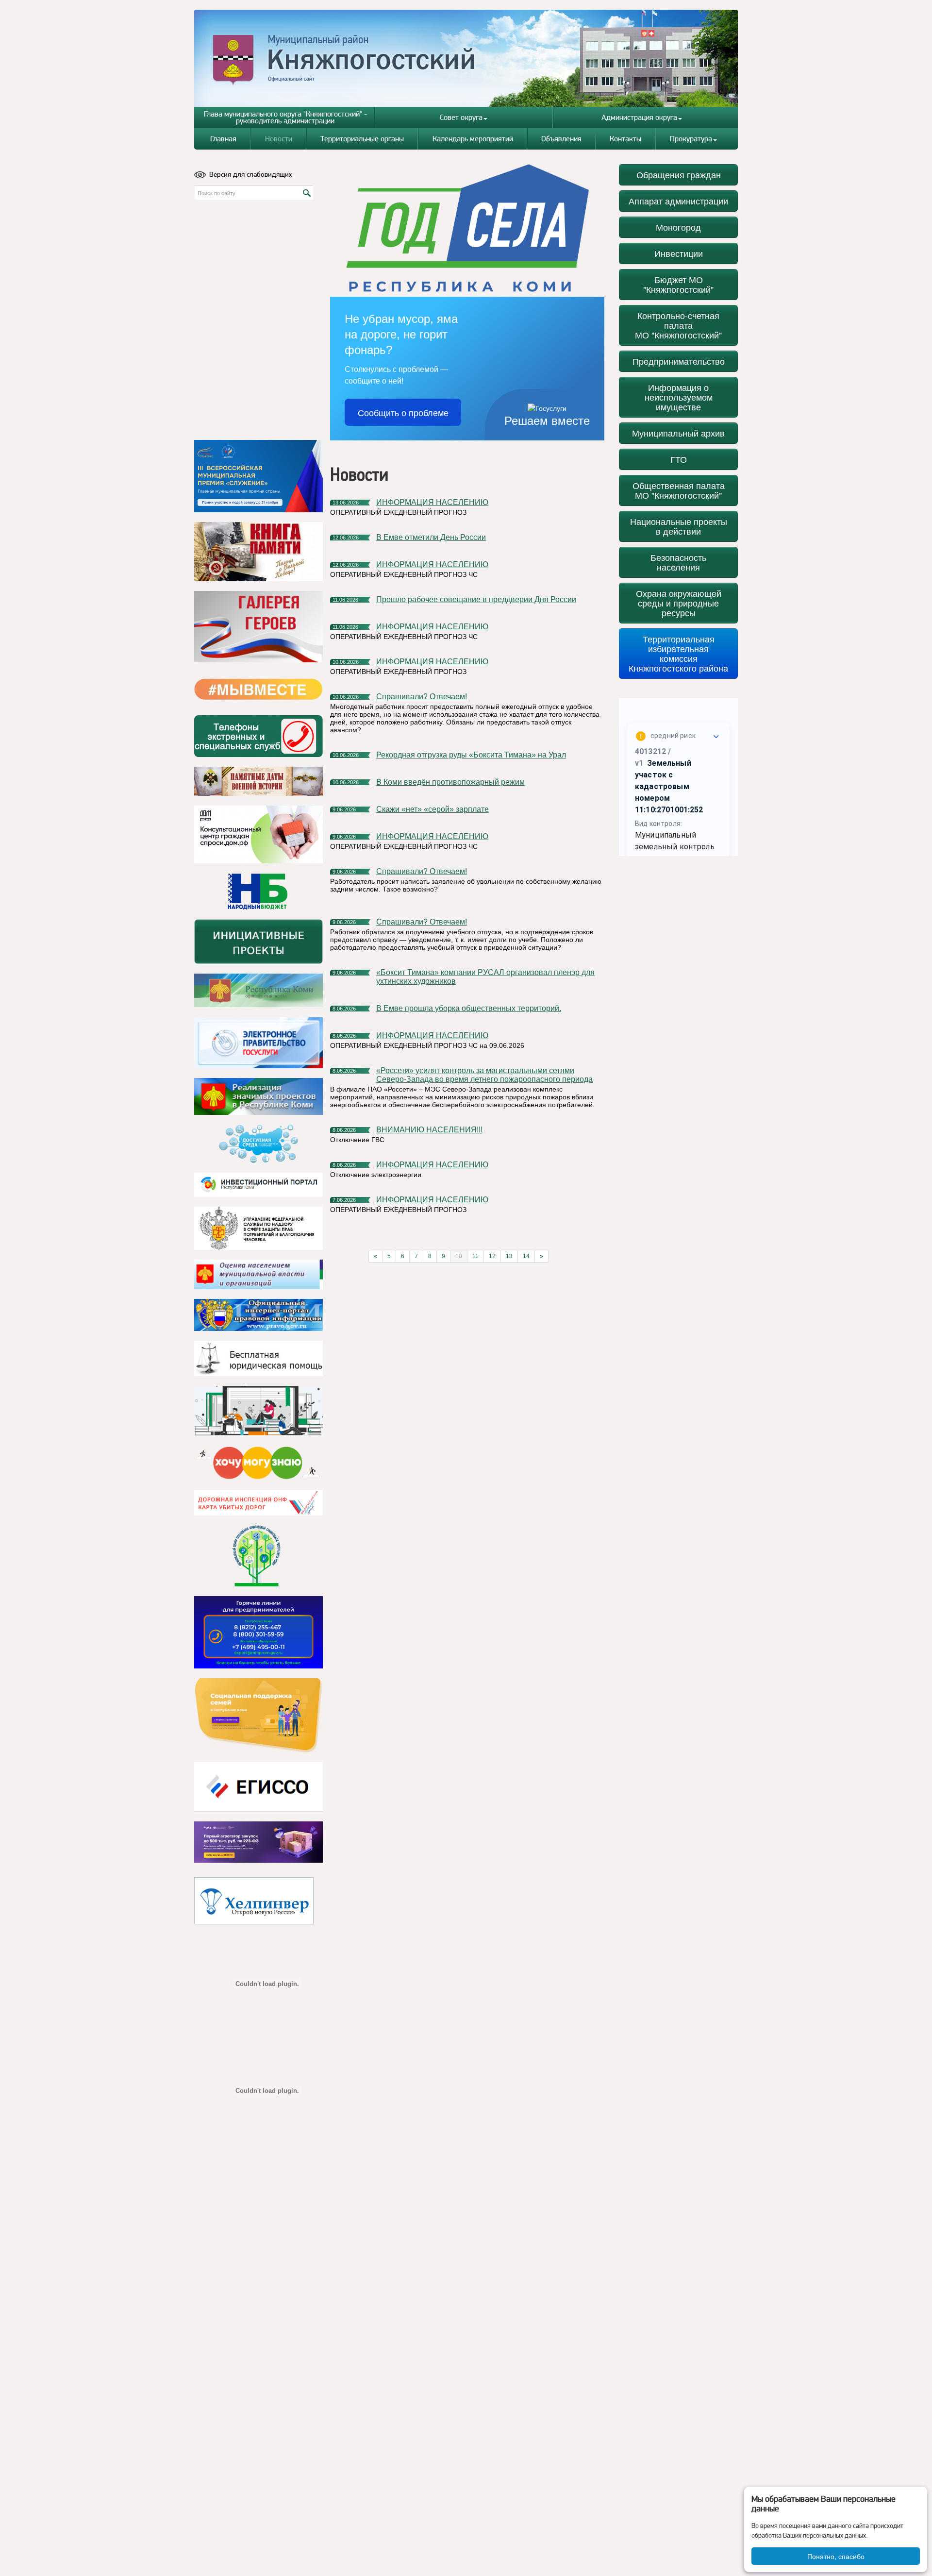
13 (509, 1256)
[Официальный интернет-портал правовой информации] (258, 1315)
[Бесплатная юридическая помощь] (258, 1358)
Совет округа (461, 117)
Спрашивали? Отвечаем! (422, 697)
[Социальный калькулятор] (258, 1787)
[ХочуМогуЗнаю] (258, 1463)
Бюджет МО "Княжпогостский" (678, 284)
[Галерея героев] (258, 627)
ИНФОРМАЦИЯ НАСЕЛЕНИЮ (432, 502)
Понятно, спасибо (836, 2556)
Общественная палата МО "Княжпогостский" (679, 490)
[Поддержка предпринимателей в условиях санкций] (258, 1632)
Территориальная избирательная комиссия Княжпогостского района (678, 653)
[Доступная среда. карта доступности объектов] (258, 1144)
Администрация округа (639, 117)
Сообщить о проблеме (403, 412)
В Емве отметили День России (431, 537)
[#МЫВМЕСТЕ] (258, 689)
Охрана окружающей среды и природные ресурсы (679, 603)
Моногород (678, 227)
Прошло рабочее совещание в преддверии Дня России (476, 599)
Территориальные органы (362, 139)
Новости (279, 139)
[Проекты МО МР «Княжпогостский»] (258, 1096)
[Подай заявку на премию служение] (258, 476)
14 (526, 1256)
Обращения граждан (679, 175)
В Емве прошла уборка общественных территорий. (469, 1008)
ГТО (679, 459)
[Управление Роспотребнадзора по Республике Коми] (258, 1228)
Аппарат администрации (678, 201)
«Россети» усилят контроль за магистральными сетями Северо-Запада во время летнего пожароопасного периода (484, 1075)
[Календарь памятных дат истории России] (258, 781)
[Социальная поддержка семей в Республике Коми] (258, 1715)
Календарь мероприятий (473, 139)
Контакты (625, 139)
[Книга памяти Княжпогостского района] (258, 552)
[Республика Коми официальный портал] (258, 991)
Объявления (561, 139)
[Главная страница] (466, 58)
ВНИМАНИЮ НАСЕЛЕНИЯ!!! (429, 1130)
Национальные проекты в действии (679, 526)
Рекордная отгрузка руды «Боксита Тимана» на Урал (471, 755)
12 (492, 1256)
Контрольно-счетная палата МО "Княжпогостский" (678, 325)
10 (459, 1256)
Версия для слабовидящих (251, 174)
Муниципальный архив (678, 433)
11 (475, 1256)
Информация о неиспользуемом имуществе (679, 397)
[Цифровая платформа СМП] (258, 1842)
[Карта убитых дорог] (258, 1503)
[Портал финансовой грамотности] (258, 1556)
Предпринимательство (679, 361)
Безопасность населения (678, 562)
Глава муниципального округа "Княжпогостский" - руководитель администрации (285, 117)
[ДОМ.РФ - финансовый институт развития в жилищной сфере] (258, 834)
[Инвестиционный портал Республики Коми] (258, 1185)
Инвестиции (679, 253)
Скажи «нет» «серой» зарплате (433, 809)
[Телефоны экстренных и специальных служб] (258, 736)
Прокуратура (691, 139)
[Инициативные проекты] (258, 942)
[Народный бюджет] (258, 891)
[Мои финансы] (258, 1411)
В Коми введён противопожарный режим (450, 782)
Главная (223, 139)
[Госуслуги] (258, 1043)
